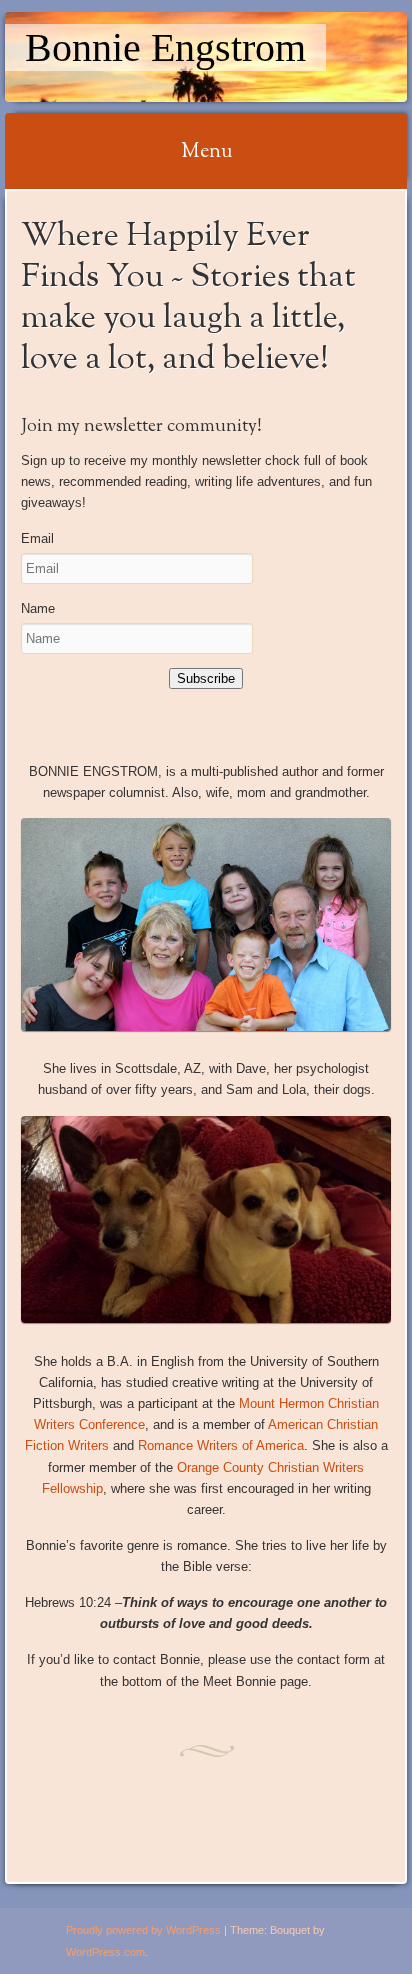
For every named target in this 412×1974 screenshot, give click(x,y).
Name (38, 608)
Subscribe (206, 678)
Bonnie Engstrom (165, 47)
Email (37, 538)
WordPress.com (105, 1952)
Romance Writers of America (221, 1445)
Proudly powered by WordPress (143, 1930)
